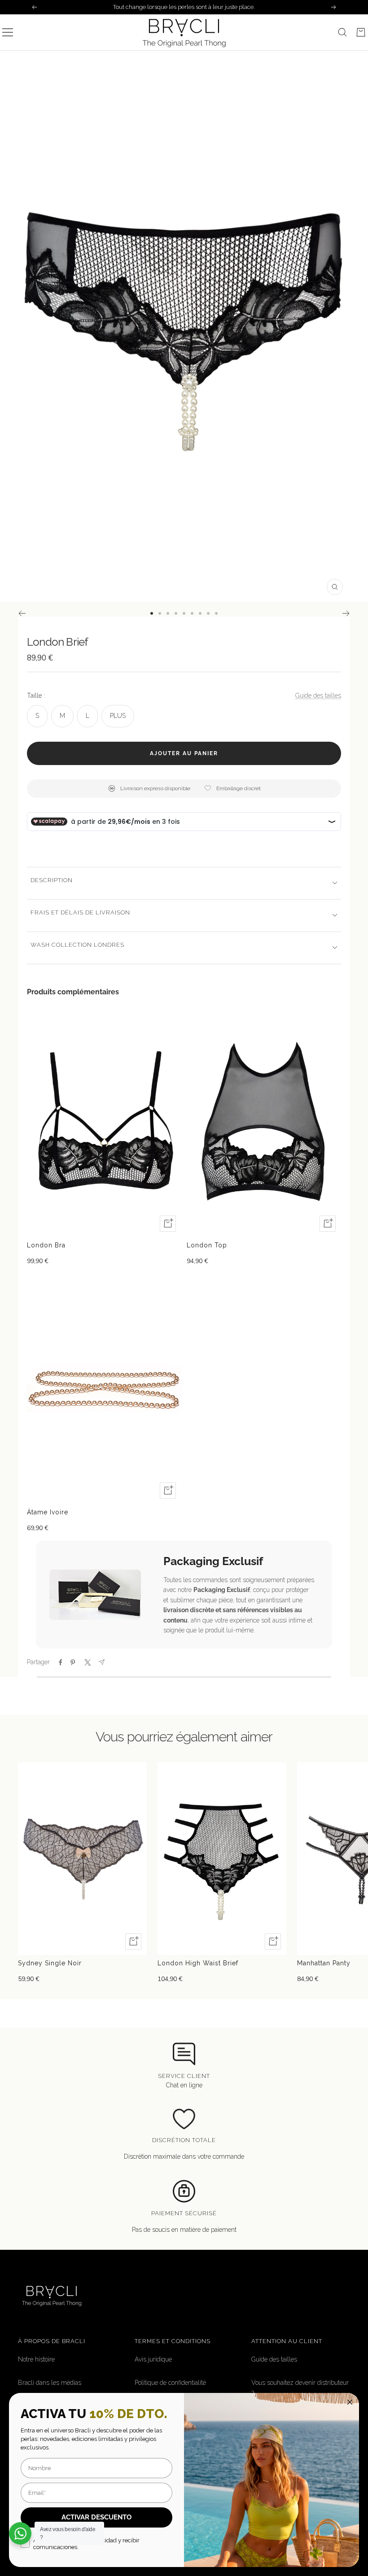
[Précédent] (22, 613)
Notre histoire (36, 2359)
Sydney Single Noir (50, 1963)
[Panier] (361, 32)
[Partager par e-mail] (102, 1662)
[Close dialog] (350, 2402)
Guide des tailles (318, 695)
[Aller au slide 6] (192, 613)
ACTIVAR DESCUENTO (96, 2517)
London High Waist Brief (198, 1963)
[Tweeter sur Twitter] (87, 1662)
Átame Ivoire (48, 1512)
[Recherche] (342, 32)
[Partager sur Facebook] (61, 1662)
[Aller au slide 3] (168, 613)
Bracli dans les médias (50, 2383)
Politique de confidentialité (170, 2383)
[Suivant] (346, 613)
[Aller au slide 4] (176, 613)
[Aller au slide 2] (160, 613)
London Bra (46, 1245)
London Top (207, 1245)
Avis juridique (153, 2359)
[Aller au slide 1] (152, 613)
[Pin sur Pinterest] (73, 1662)
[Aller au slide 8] (208, 613)
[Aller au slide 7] (200, 613)
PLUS (118, 716)
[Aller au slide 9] (216, 613)
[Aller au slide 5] (184, 613)
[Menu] (8, 32)
